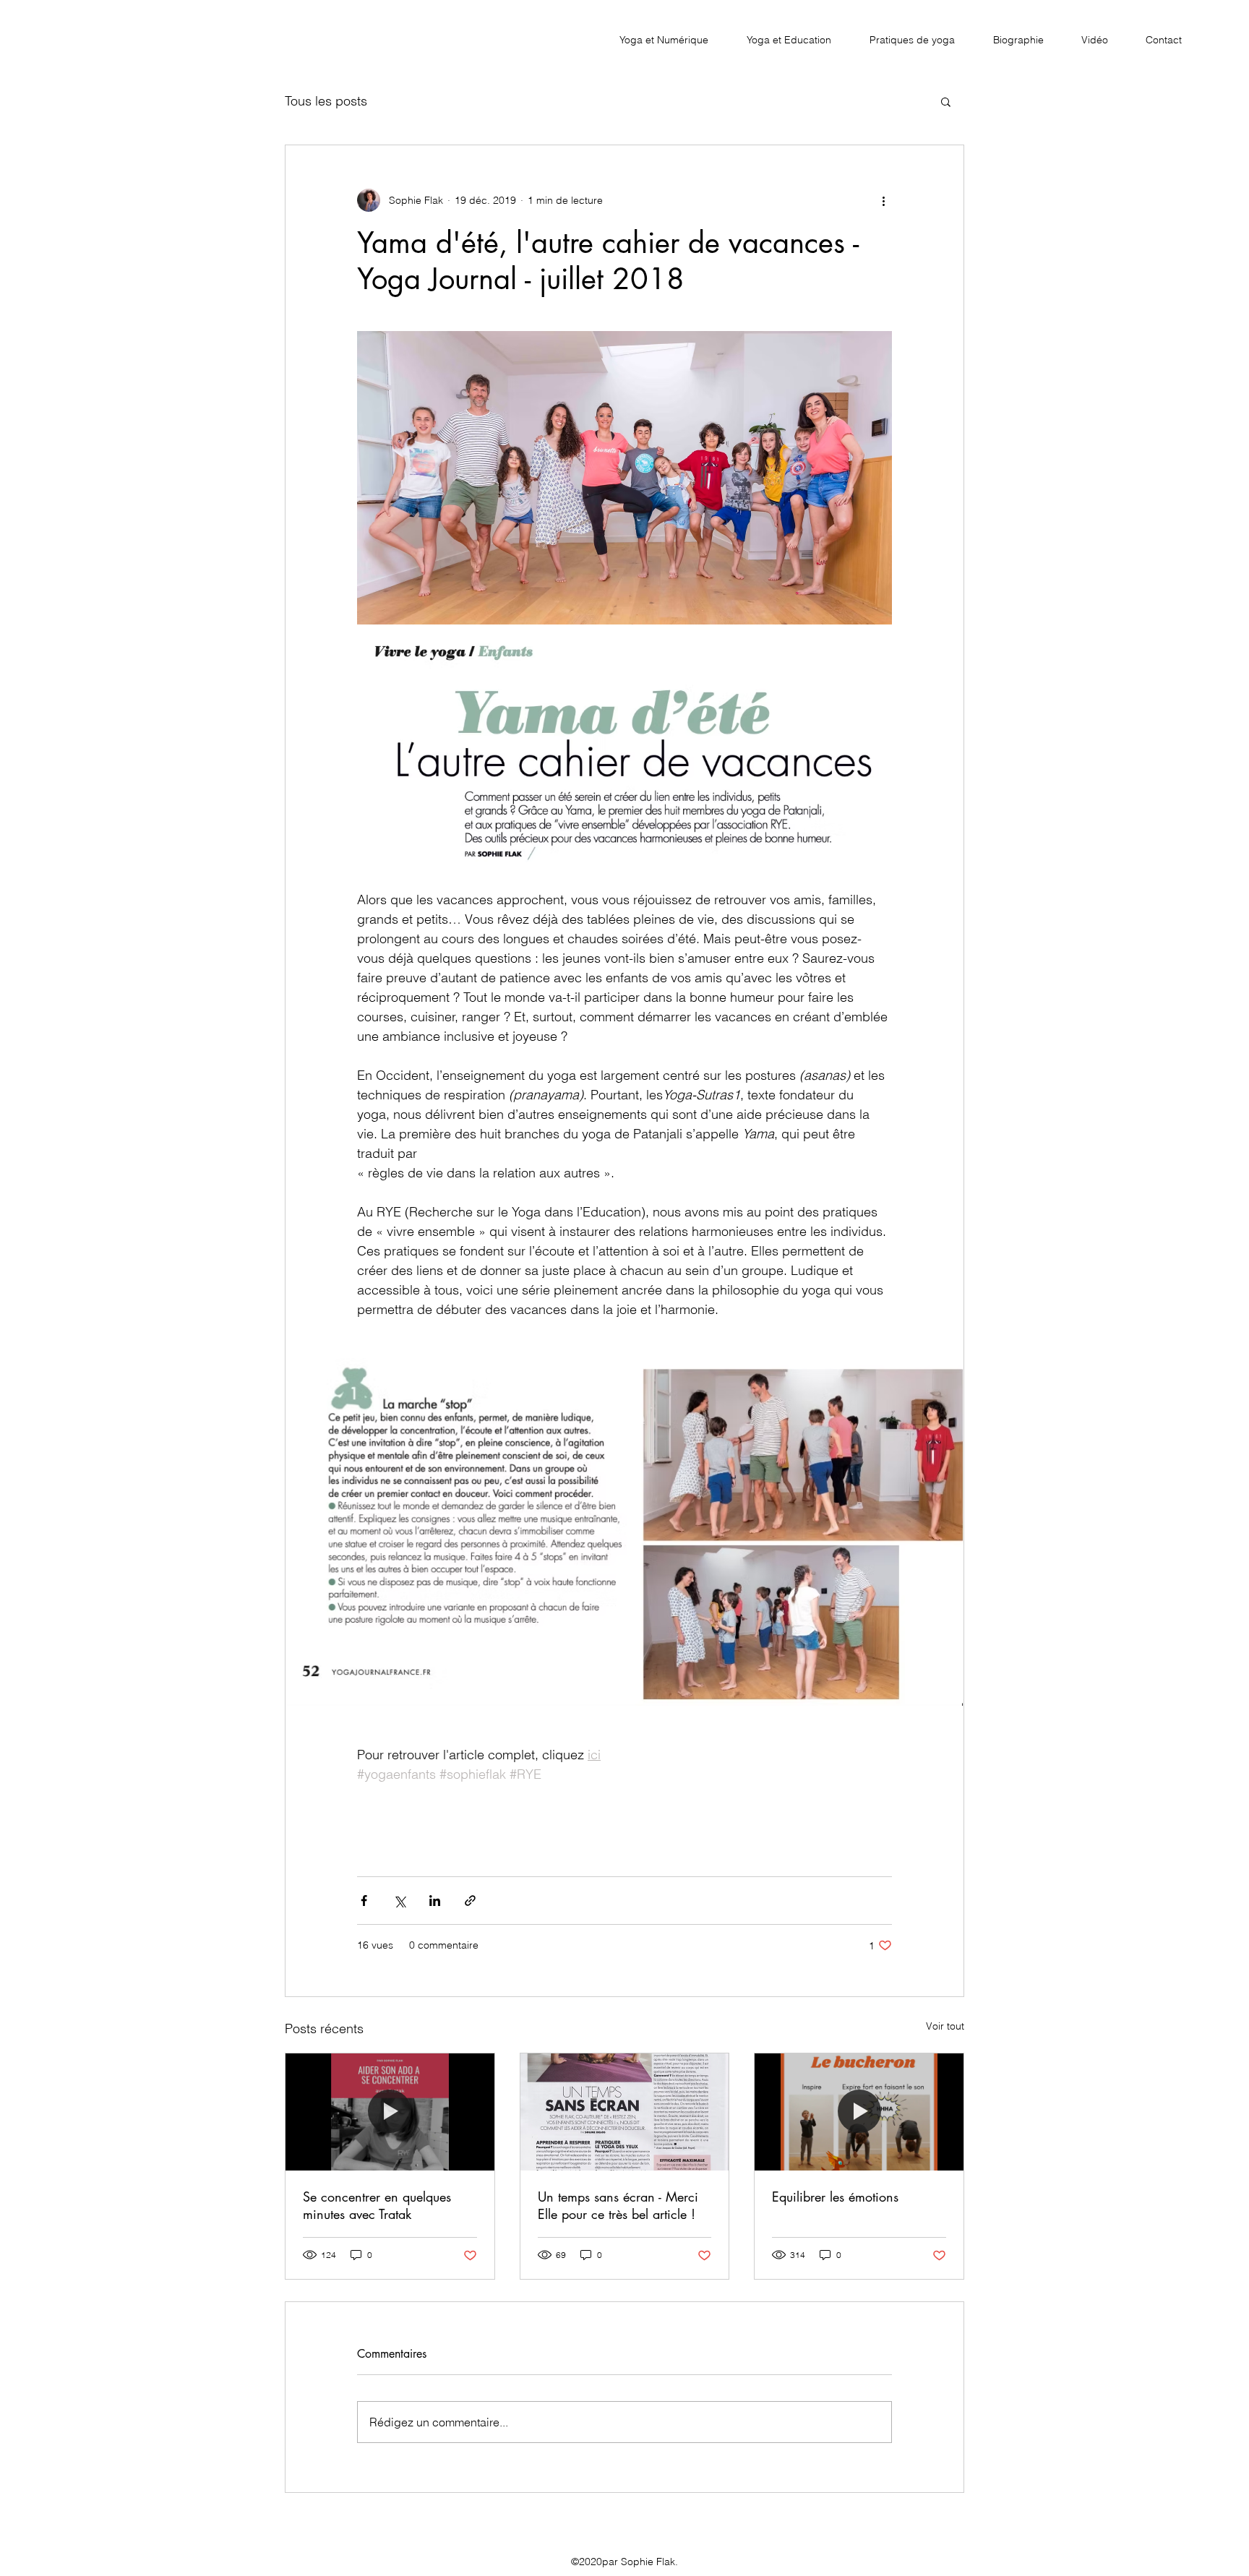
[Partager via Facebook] (364, 1901)
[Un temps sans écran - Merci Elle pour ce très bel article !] (625, 2112)
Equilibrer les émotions (835, 2197)
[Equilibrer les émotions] (859, 2112)
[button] (946, 101)
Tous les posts (326, 101)
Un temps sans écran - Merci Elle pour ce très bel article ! (618, 2205)
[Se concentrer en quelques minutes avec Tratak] (390, 2112)
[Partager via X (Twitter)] (399, 1901)
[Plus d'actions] (883, 200)
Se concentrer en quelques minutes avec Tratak (377, 2205)
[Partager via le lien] (470, 1901)
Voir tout (945, 2026)
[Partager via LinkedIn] (435, 1901)
